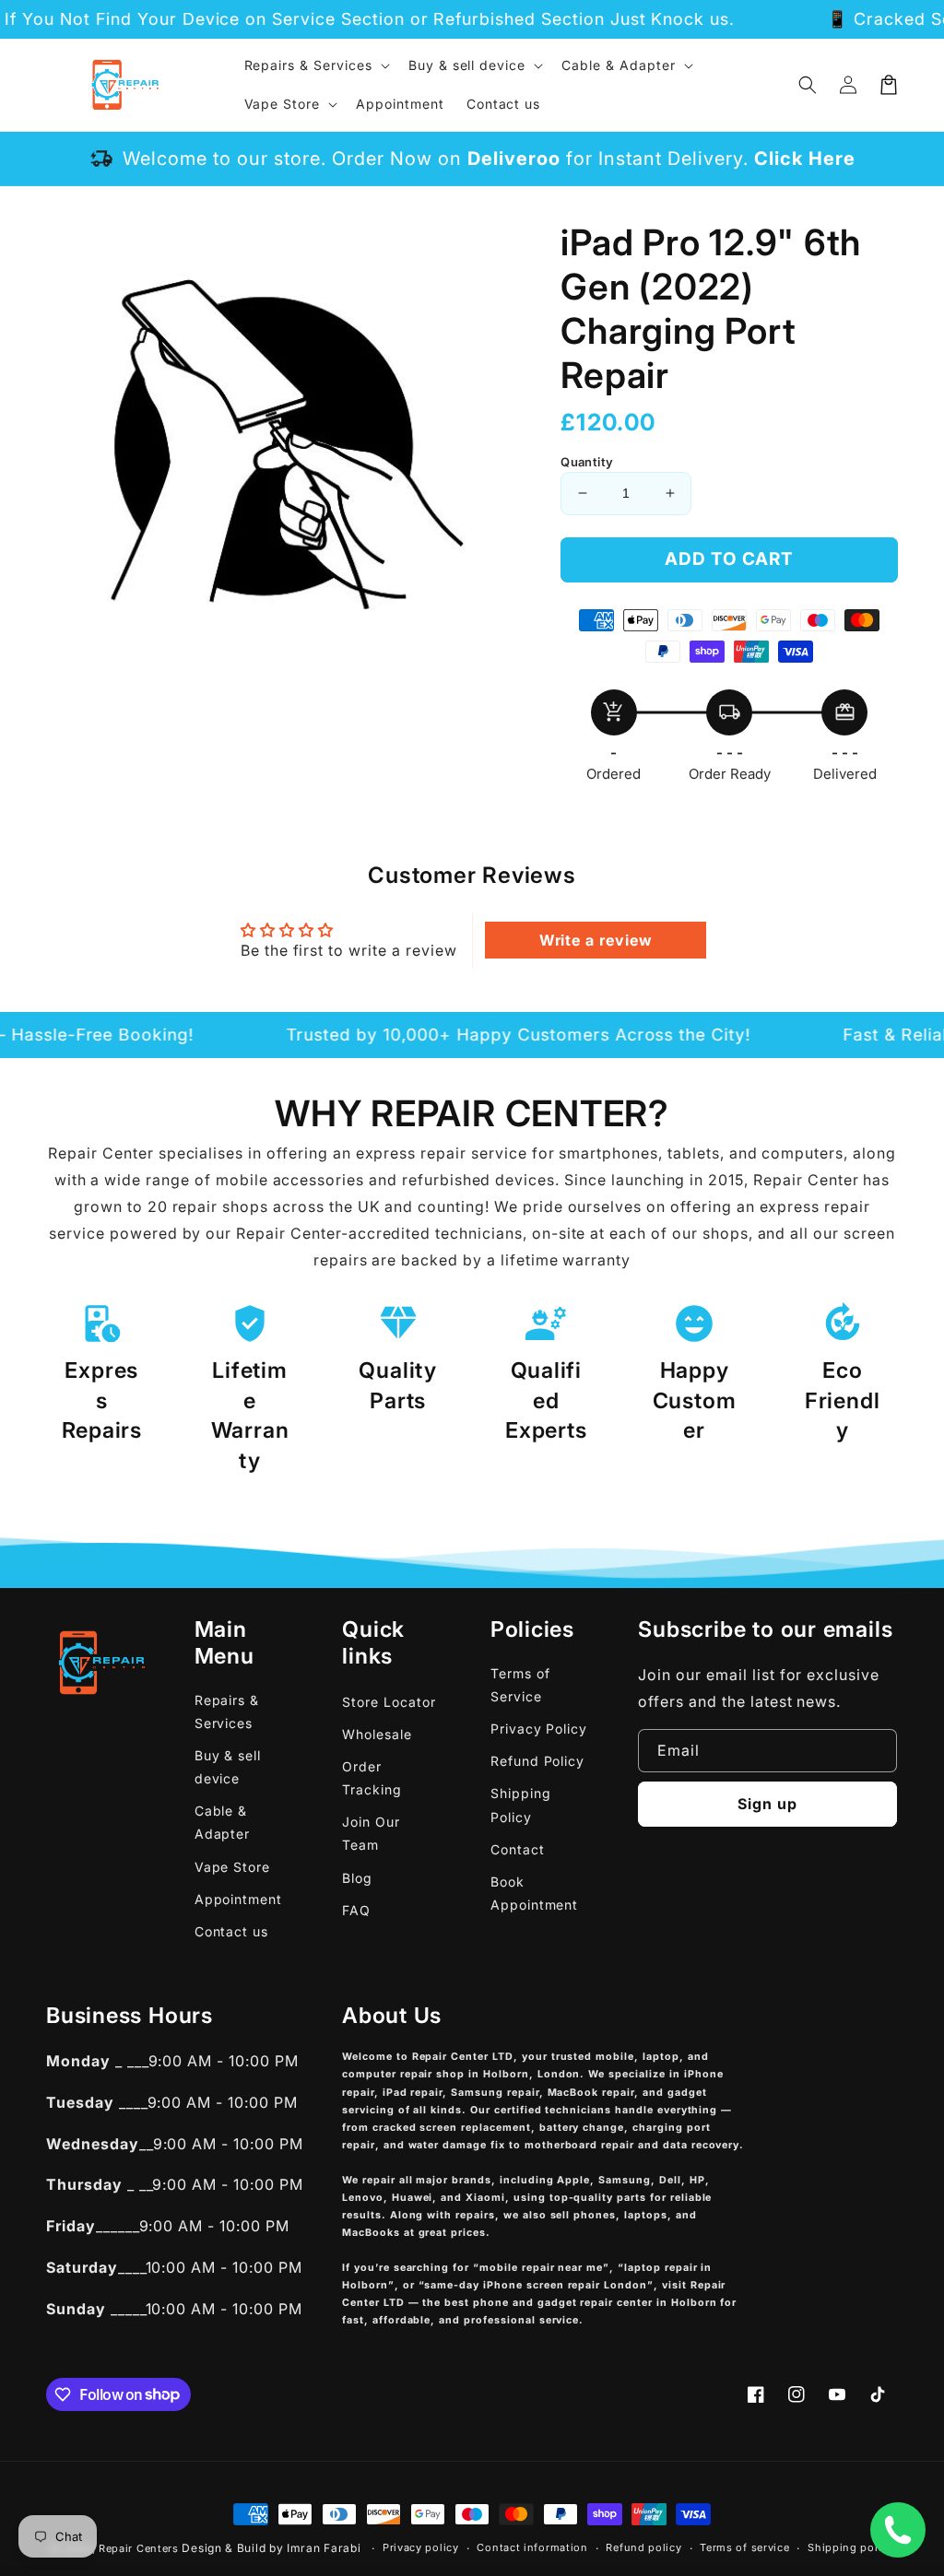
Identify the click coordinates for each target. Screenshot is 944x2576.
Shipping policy (851, 2547)
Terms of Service (520, 1685)
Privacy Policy (539, 1729)
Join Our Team (371, 1833)
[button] (808, 85)
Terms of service (744, 2547)
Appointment (239, 1899)
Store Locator (389, 1702)
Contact (518, 1849)
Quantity (587, 462)
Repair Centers (139, 2548)
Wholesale (377, 1734)
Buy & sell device (228, 1767)
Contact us (232, 1931)
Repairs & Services (227, 1711)
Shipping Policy (521, 1805)
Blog (357, 1878)
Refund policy (643, 2547)
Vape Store (233, 1867)
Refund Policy (537, 1761)
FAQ (356, 1910)
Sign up (767, 1804)
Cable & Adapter (223, 1822)
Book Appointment (535, 1893)
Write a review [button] (596, 940)
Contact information (532, 2547)
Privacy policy (421, 2547)
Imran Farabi (324, 2548)
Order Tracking (372, 1778)
